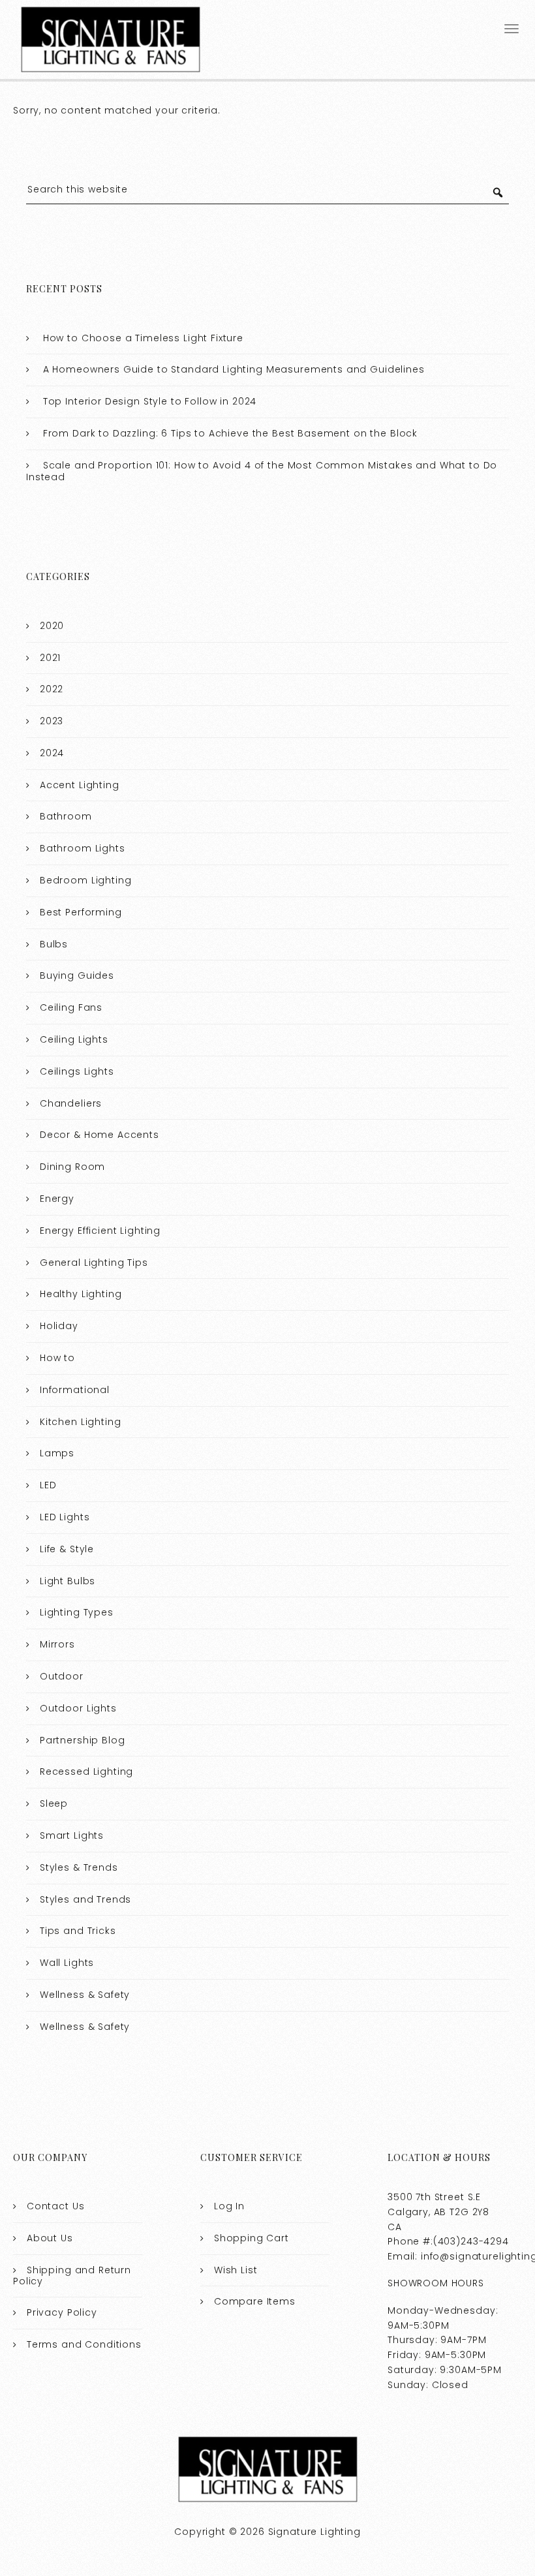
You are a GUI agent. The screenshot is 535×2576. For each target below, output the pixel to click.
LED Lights (65, 1517)
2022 (52, 689)
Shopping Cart (252, 2238)
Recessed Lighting (86, 1771)
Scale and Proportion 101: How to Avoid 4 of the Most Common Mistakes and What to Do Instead (262, 471)
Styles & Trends (79, 1867)
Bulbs (54, 944)
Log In (229, 2206)
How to (57, 1358)
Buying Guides (77, 975)
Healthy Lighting (81, 1294)
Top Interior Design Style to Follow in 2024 (150, 401)
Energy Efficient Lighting (100, 1231)
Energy (57, 1199)
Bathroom (66, 816)
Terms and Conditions (84, 2344)
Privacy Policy (62, 2312)
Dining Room (72, 1167)
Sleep (54, 1803)
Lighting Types (77, 1612)
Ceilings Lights (77, 1071)
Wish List (236, 2270)
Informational (75, 1390)
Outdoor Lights (78, 1708)
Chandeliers (71, 1103)
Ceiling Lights (74, 1039)
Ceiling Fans (71, 1007)
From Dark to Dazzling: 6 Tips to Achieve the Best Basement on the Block (230, 433)
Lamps (57, 1453)
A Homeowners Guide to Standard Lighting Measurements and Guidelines (234, 369)
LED (48, 1485)
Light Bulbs (68, 1581)
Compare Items (255, 2301)
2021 (50, 658)
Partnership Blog (83, 1740)
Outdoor (62, 1676)
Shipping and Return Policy (72, 2276)
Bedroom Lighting (86, 880)
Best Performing (81, 912)
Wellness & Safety (85, 1995)
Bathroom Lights (83, 848)
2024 (52, 753)
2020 (52, 626)
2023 (52, 721)
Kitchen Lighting (81, 1422)
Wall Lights (67, 1963)
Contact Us (56, 2206)
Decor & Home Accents (99, 1135)
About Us (50, 2238)
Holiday (59, 1326)
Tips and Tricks (78, 1931)
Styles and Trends (85, 1899)
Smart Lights (72, 1835)
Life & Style (67, 1549)
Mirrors (57, 1644)
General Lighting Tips (94, 1263)
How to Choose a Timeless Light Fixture (143, 338)
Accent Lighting (80, 785)
